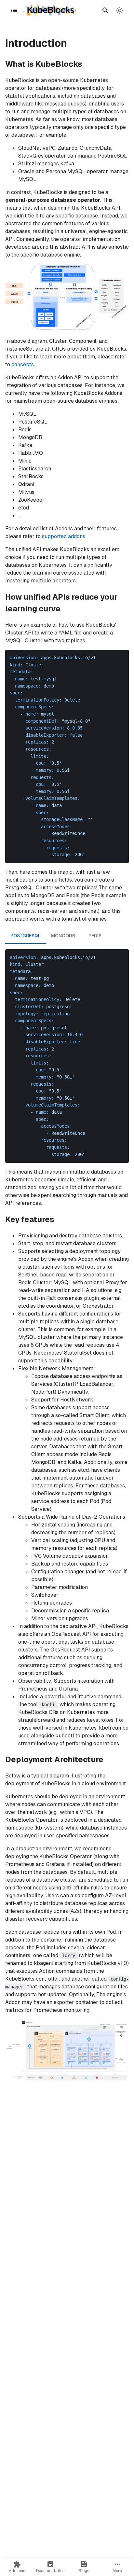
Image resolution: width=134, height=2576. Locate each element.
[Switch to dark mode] (120, 10)
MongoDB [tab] (63, 936)
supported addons (64, 536)
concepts (23, 364)
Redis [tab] (95, 936)
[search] (105, 10)
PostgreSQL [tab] (26, 936)
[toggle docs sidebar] (14, 10)
